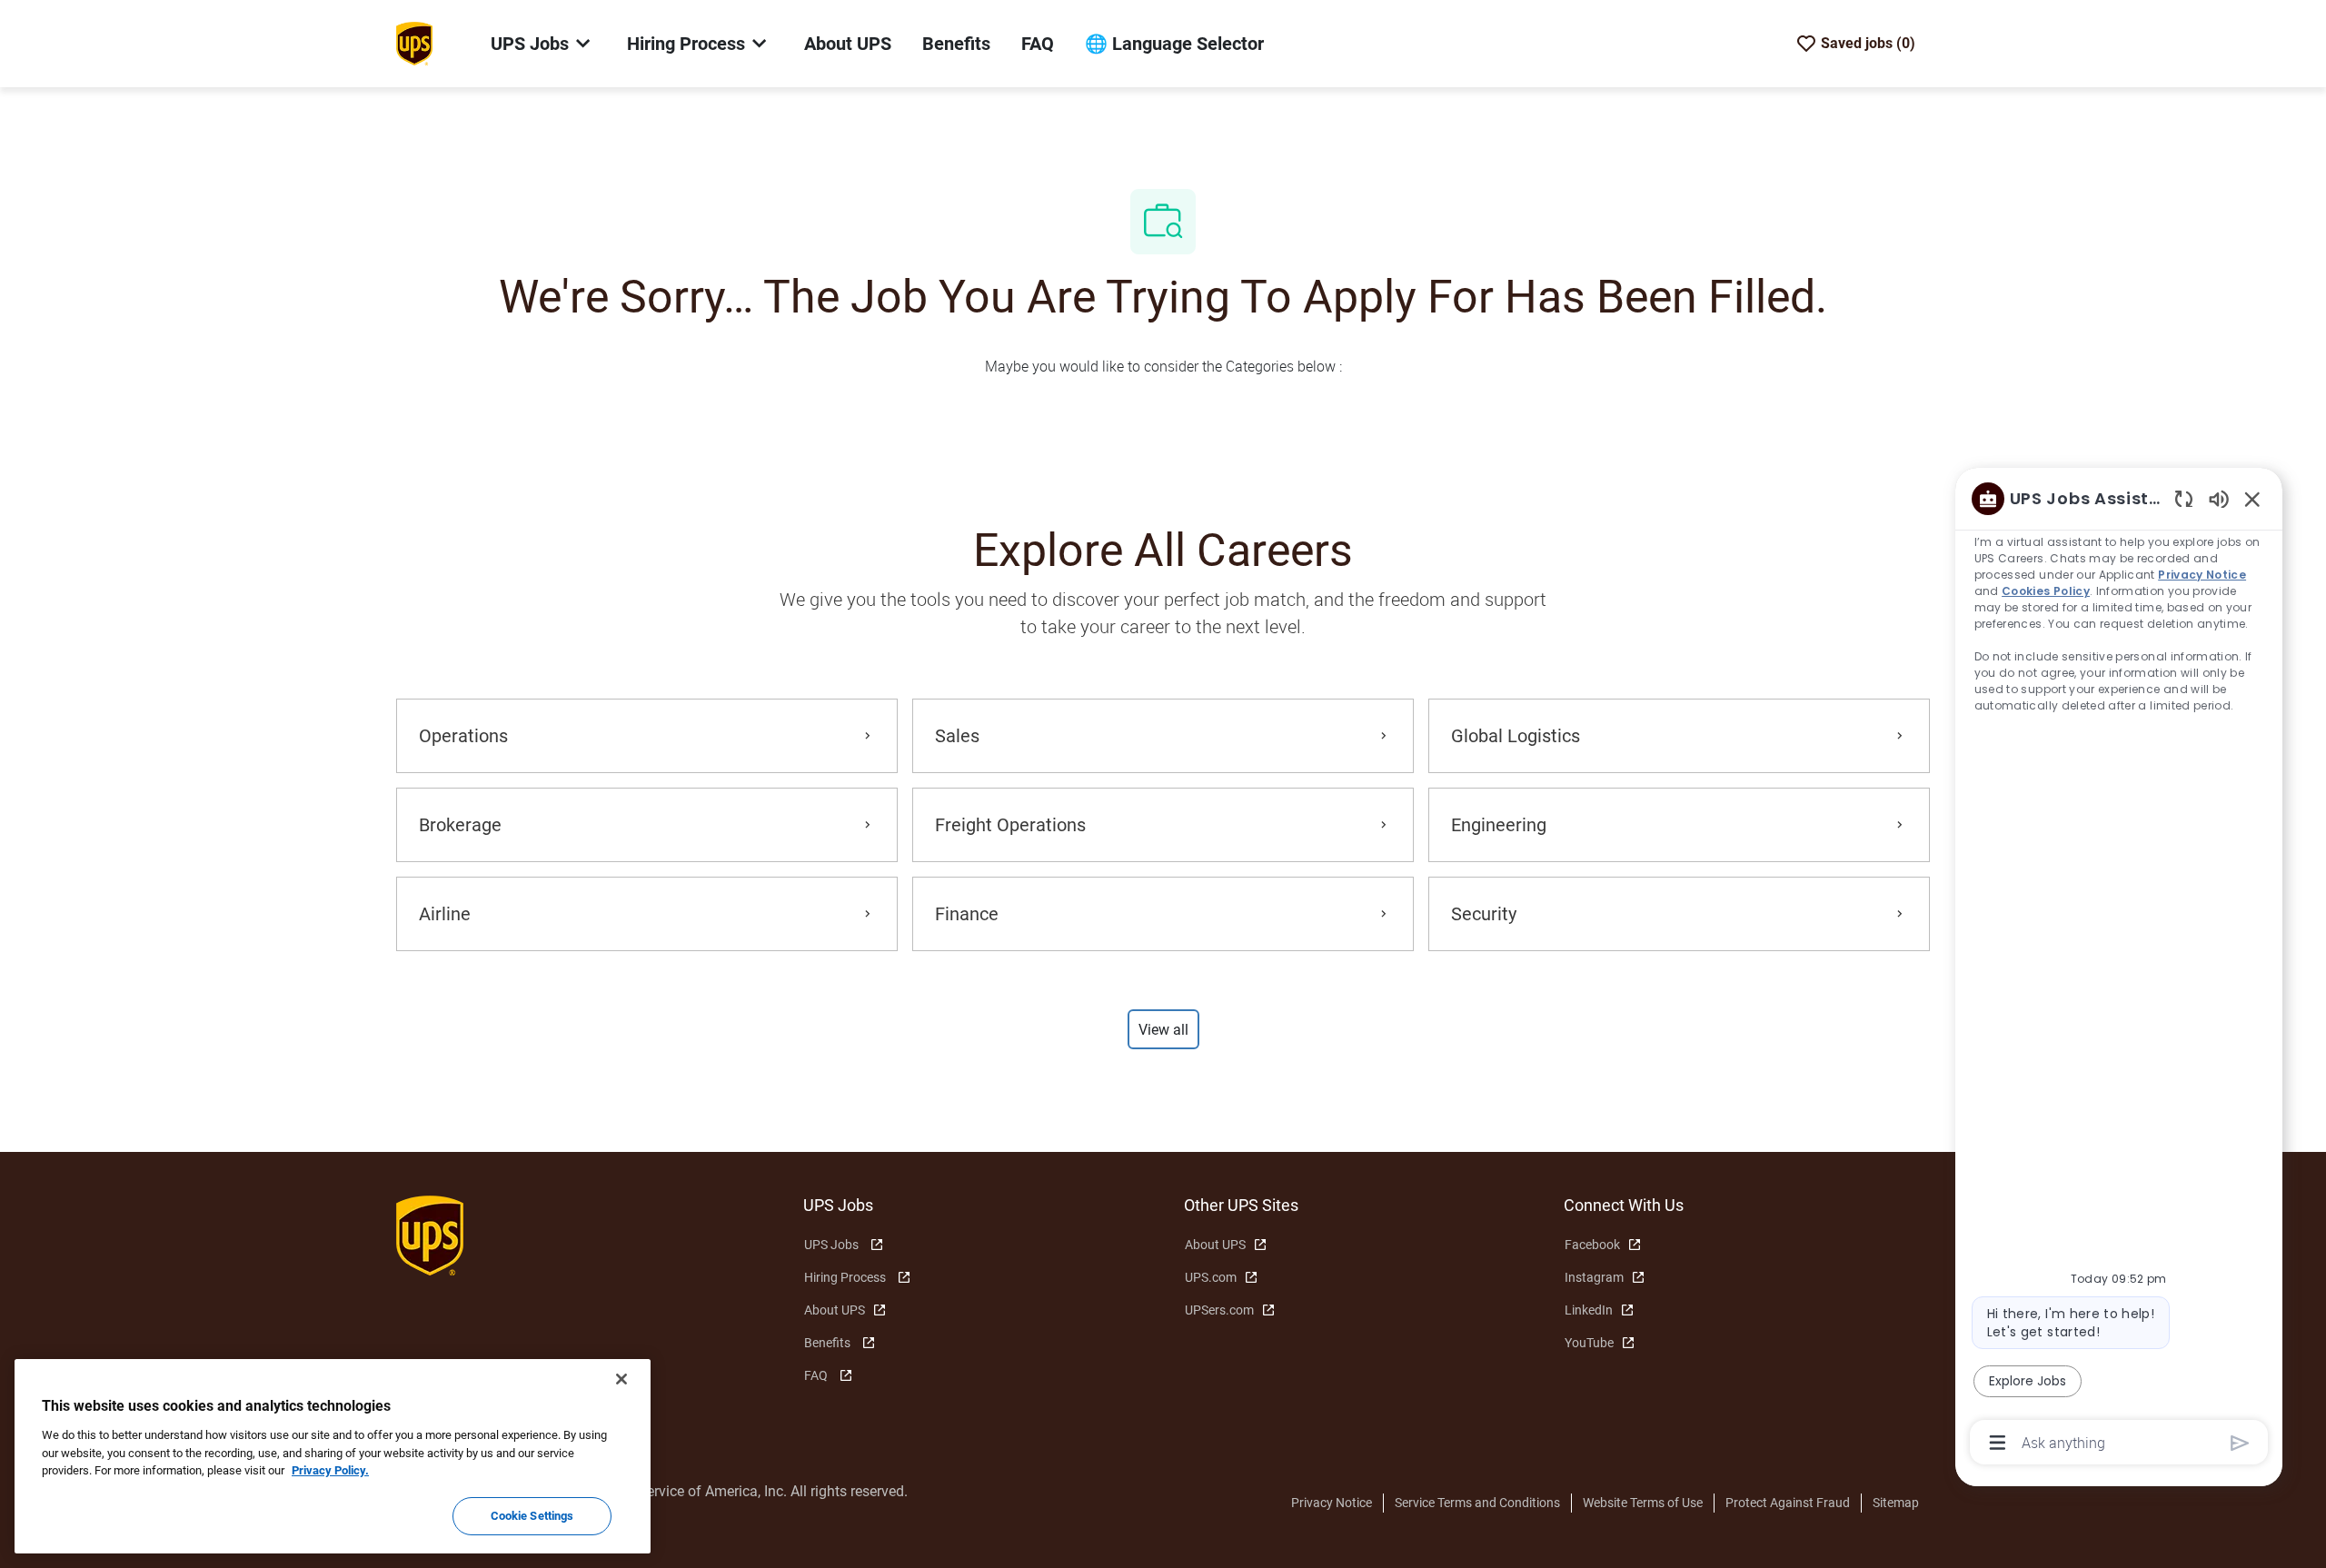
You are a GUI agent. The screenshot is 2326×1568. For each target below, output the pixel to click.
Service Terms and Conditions (1477, 1503)
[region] (2119, 969)
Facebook (1592, 1245)
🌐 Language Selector (1174, 44)
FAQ (1038, 44)
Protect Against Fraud (1788, 1503)
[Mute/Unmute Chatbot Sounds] (2219, 498)
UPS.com (1211, 1277)
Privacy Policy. (330, 1470)
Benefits (956, 44)
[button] (1163, 1029)
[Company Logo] (414, 43)
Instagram (1594, 1277)
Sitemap (1896, 1503)
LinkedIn (1589, 1310)
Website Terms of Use (1643, 1503)
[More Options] (1998, 1443)
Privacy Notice (1332, 1503)
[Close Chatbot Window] (2252, 499)
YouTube (1589, 1343)
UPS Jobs (831, 1245)
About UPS (848, 44)
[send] (2240, 1443)
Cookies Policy (2046, 591)
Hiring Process (845, 1277)
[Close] (621, 1379)
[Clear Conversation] (2184, 498)
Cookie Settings (532, 1516)
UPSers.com (1219, 1310)
